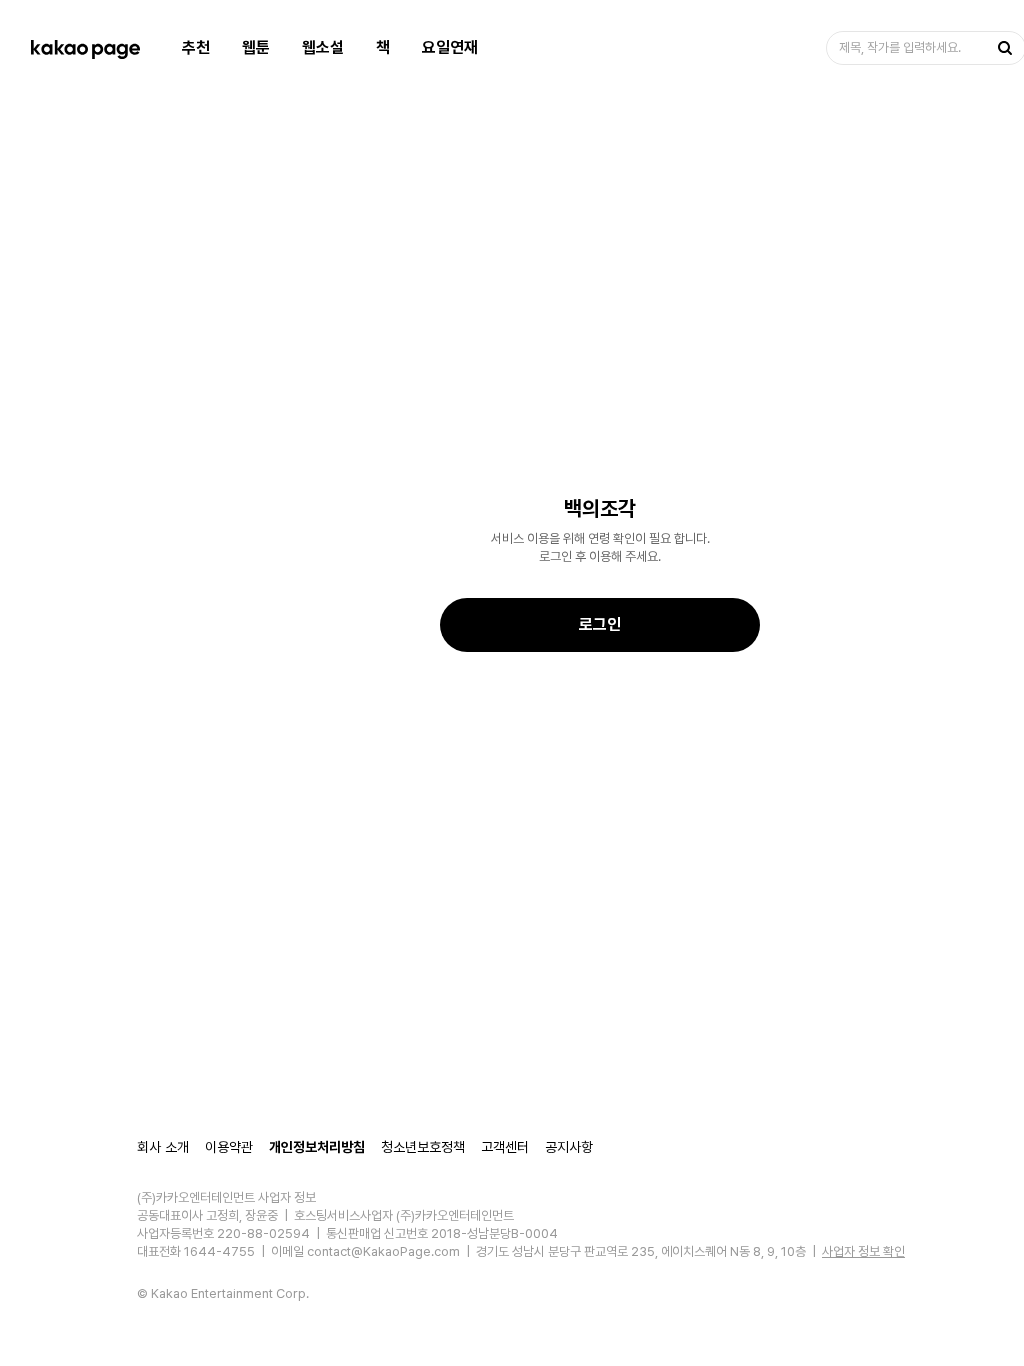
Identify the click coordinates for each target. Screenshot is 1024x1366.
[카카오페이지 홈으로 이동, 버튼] (85, 48)
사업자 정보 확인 (863, 1251)
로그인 (600, 624)
